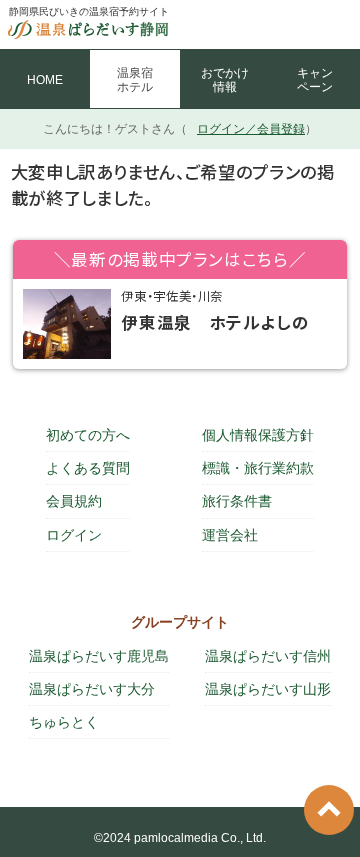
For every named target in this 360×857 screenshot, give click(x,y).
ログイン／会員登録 (251, 129)
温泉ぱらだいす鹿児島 (99, 656)
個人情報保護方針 (258, 435)
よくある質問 (88, 468)
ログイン (74, 535)
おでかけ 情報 (225, 80)
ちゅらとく (64, 722)
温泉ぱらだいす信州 (268, 656)
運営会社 (230, 535)
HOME (45, 80)
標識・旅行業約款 (258, 468)
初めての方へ (88, 435)
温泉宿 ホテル (135, 80)
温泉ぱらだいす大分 (92, 689)
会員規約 (74, 501)
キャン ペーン (315, 80)
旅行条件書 (237, 501)
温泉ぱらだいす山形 (268, 689)
